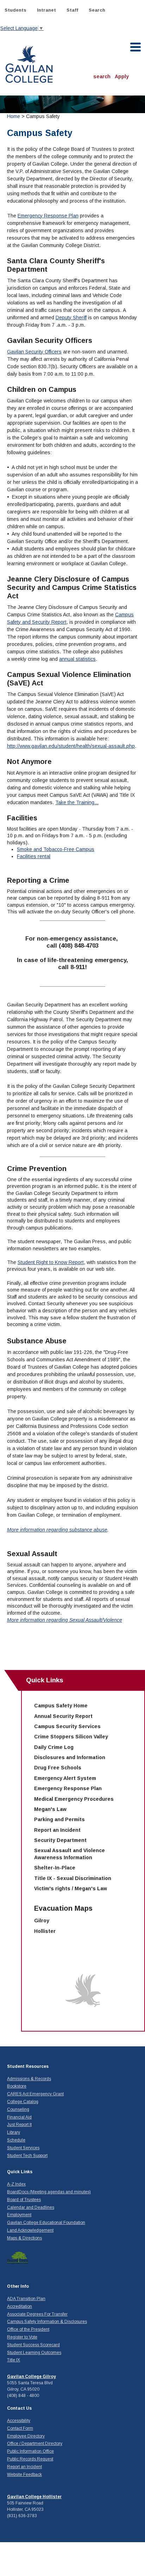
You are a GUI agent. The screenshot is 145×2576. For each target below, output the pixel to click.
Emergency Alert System (65, 1778)
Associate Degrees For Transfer (37, 2314)
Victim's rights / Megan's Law (71, 1888)
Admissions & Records (29, 2079)
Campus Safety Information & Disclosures (47, 2322)
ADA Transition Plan (26, 2299)
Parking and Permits (59, 1819)
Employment (19, 2215)
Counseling (18, 2109)
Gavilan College (29, 64)
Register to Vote (22, 2337)
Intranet (46, 10)
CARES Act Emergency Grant (35, 2094)
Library (14, 2132)
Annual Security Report (63, 1716)
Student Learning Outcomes (34, 2353)
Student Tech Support (27, 2156)
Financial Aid (19, 2117)
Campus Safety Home (61, 1706)
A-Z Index (16, 2184)
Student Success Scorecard (33, 2345)
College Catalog (23, 2102)
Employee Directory (26, 2436)
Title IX (14, 2360)
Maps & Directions (24, 2238)
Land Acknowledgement (30, 2230)
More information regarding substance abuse (57, 1530)
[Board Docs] (18, 2257)
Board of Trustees (24, 2200)
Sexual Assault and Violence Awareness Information (70, 1854)
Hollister (45, 1931)
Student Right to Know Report (51, 1262)
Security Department (60, 1840)
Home (14, 116)
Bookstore (17, 2086)
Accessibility (19, 2421)
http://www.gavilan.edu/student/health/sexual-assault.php (71, 746)
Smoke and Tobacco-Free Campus (56, 849)
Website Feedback (24, 2475)
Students (15, 10)
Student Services (23, 2148)
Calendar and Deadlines (31, 2207)
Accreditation (20, 2306)
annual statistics (77, 659)
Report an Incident (57, 1830)
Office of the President (28, 2329)
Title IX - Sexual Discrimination (73, 1878)
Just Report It (19, 2125)
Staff (72, 10)
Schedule (16, 2140)
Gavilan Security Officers (34, 352)
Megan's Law (50, 1809)
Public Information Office (30, 2451)
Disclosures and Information (70, 1757)
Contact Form (20, 2428)
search (102, 76)
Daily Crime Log (54, 1747)
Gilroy (42, 1921)
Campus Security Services (67, 1726)
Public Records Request (30, 2459)
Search (97, 10)
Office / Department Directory (35, 2443)
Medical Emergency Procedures (74, 1799)
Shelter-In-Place (55, 1868)
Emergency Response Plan (48, 216)
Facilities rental (34, 856)
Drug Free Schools (58, 1768)
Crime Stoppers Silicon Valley (71, 1737)
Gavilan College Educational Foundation (46, 2223)
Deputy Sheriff (71, 318)
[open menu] (136, 47)
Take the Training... (77, 802)
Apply (122, 76)
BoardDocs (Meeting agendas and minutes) (49, 2192)
